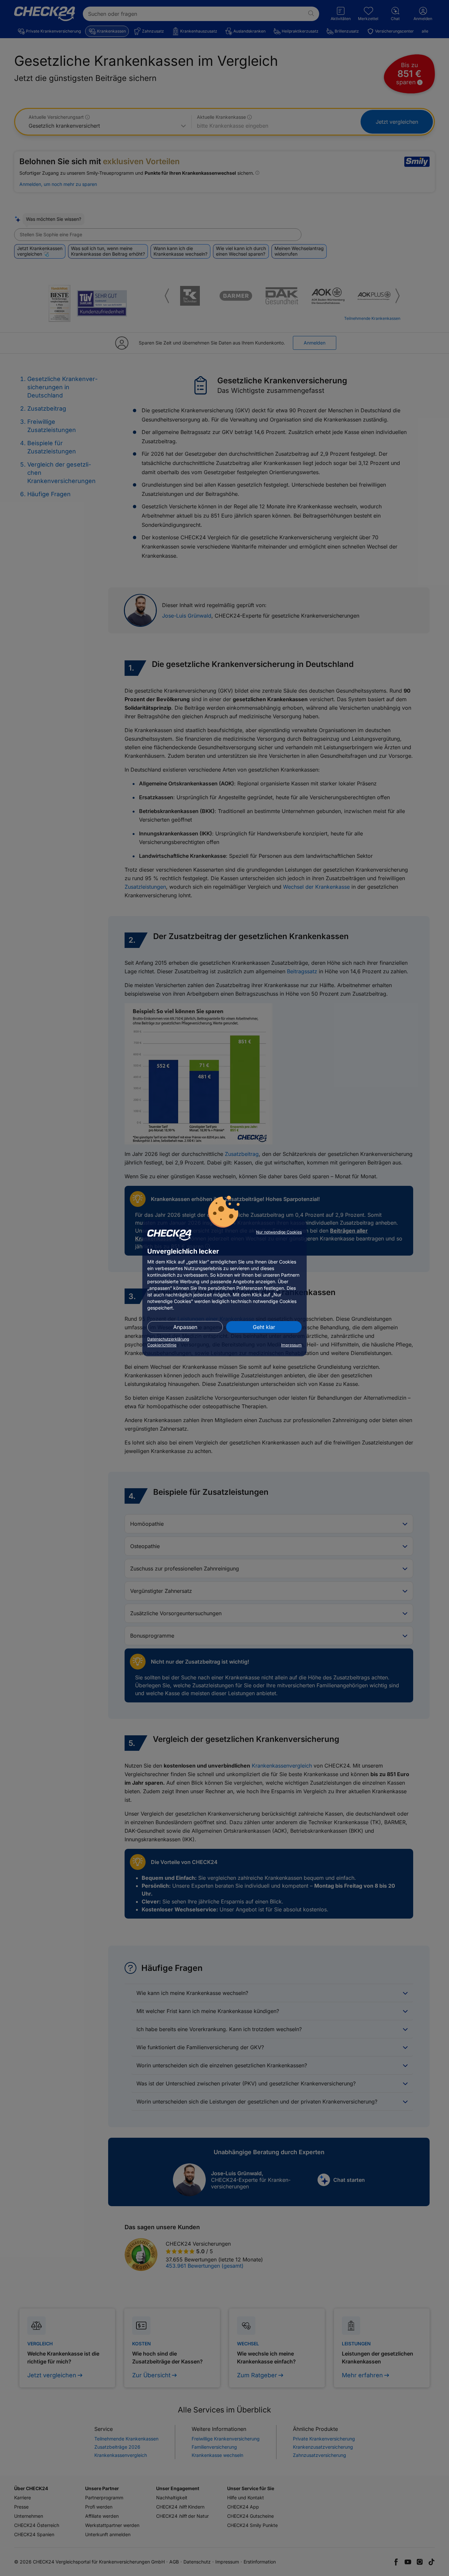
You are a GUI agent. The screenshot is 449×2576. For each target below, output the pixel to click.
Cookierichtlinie (162, 1345)
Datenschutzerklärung (168, 1339)
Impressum (291, 1345)
